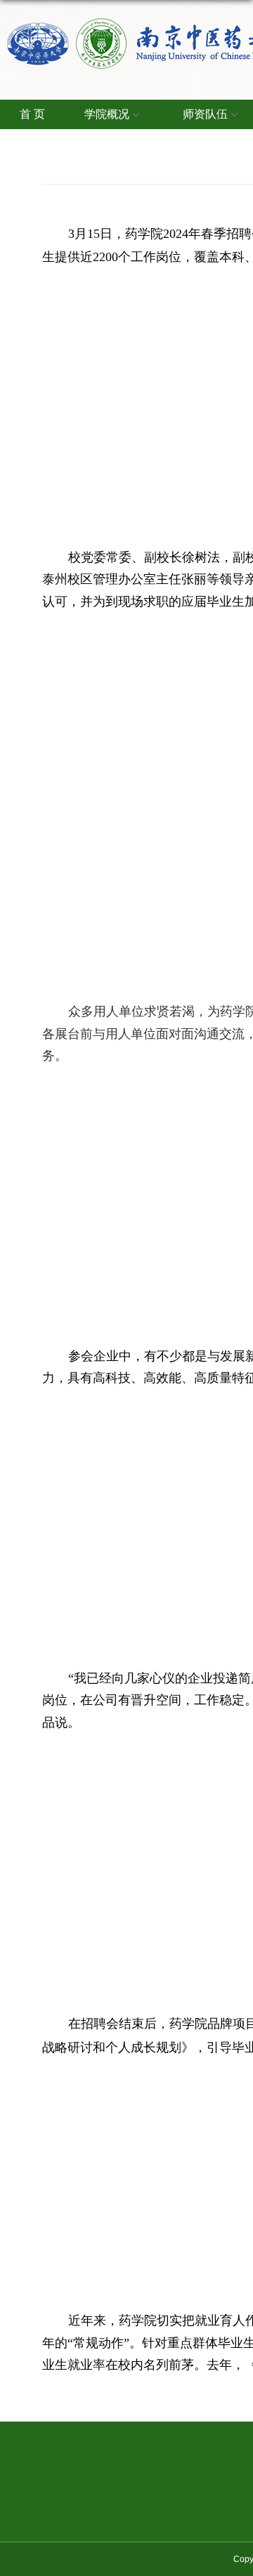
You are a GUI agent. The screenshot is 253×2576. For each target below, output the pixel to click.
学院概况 (107, 114)
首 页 (32, 114)
